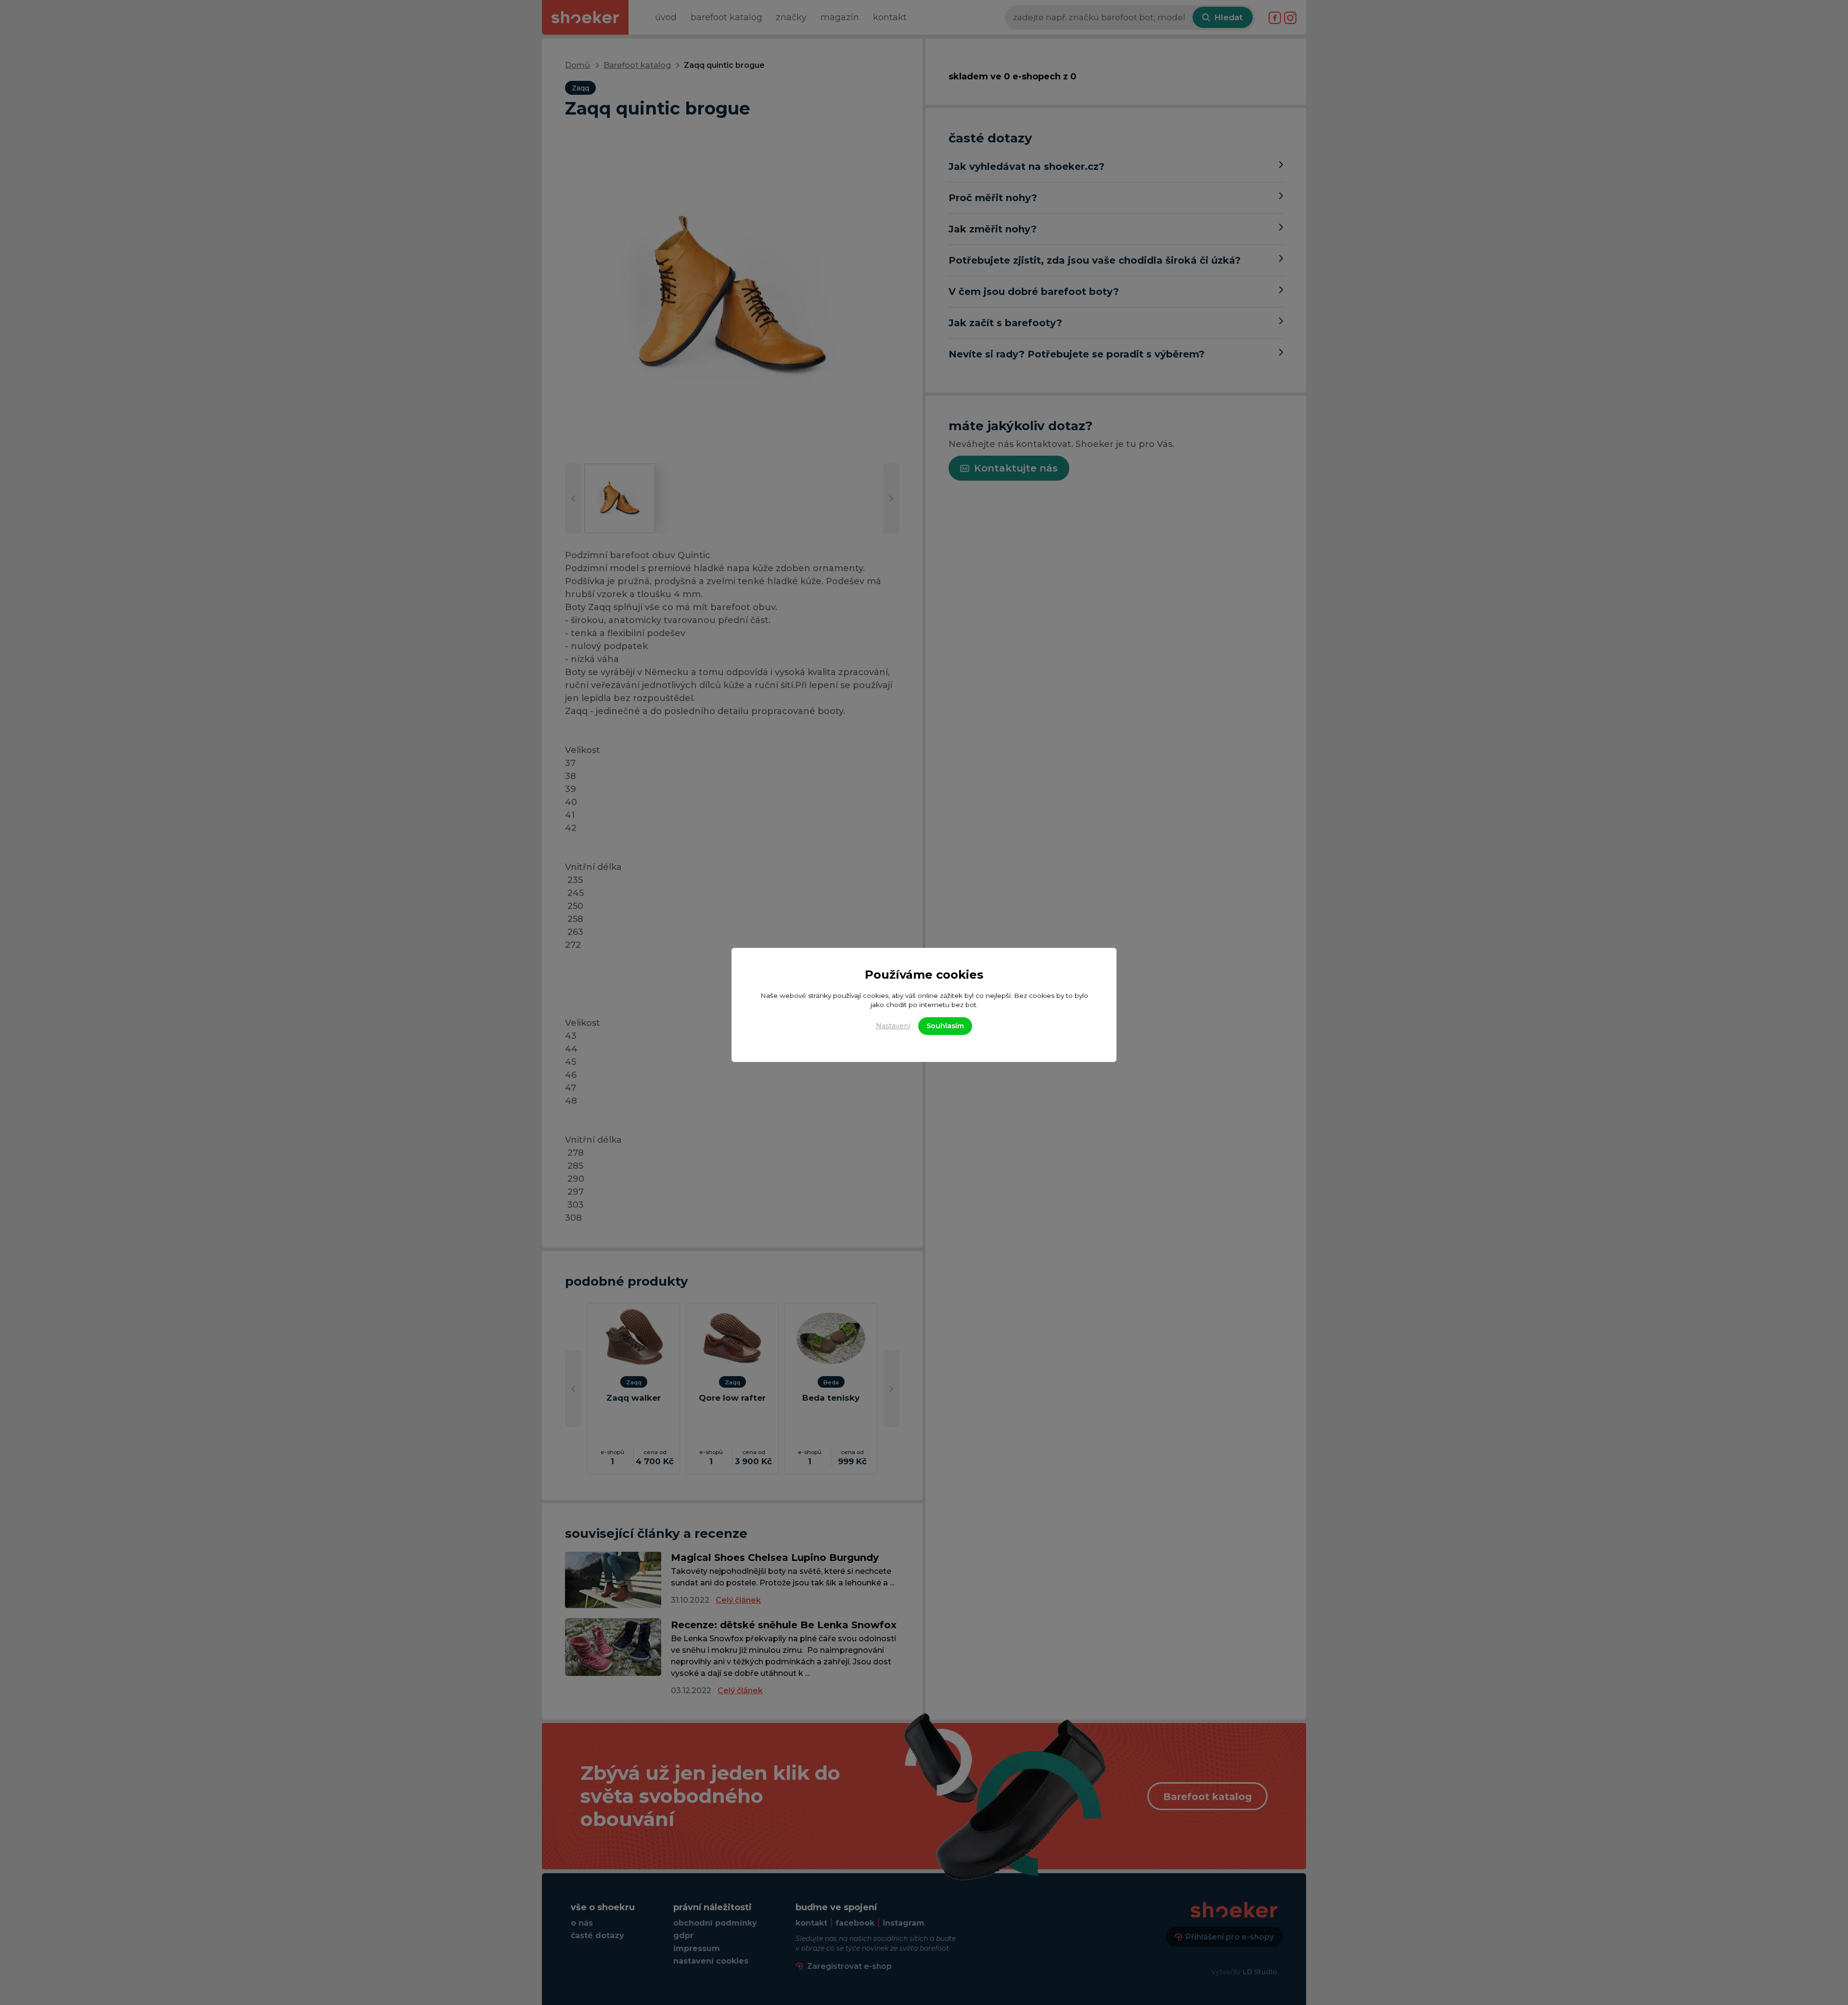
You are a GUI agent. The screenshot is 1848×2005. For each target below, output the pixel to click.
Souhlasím (945, 1026)
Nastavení (893, 1026)
